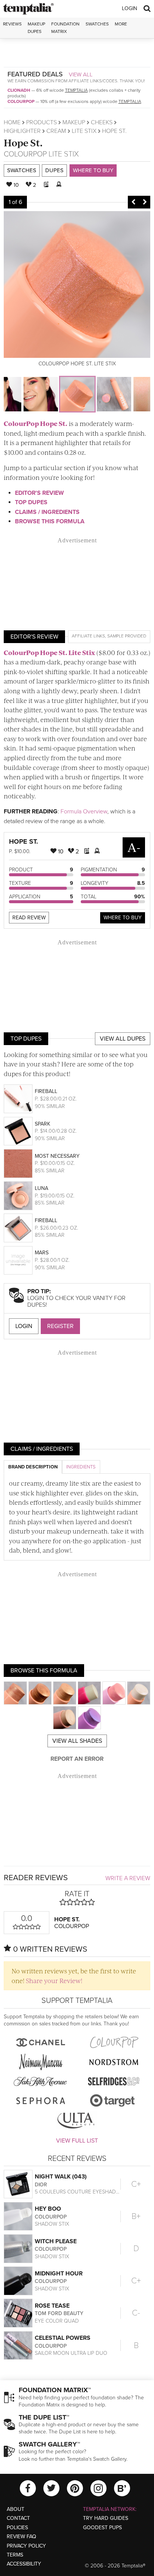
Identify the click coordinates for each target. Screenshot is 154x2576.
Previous (133, 202)
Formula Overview (84, 812)
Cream (56, 131)
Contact (18, 2518)
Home (12, 122)
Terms (15, 2555)
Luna (41, 1188)
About (16, 2509)
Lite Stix (84, 131)
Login (130, 8)
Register (60, 1326)
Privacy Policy (26, 2546)
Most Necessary (57, 1156)
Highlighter (22, 131)
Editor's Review (39, 493)
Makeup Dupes (36, 28)
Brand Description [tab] (33, 1467)
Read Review (29, 918)
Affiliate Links (88, 636)
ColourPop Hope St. (36, 423)
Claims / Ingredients (47, 512)
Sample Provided (127, 636)
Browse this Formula (50, 521)
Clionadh (19, 90)
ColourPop (21, 101)
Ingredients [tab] (81, 1467)
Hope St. (23, 142)
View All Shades (77, 1741)
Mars (42, 1253)
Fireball (46, 1091)
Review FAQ (21, 2537)
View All (81, 74)
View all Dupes (123, 1039)
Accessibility (24, 2564)
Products (41, 122)
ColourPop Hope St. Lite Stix (49, 652)
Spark (42, 1124)
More (121, 24)
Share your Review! (54, 1980)
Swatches (97, 24)
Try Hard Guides (106, 2518)
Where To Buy (123, 918)
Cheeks (102, 122)
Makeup (74, 122)
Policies (17, 2528)
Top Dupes (31, 502)
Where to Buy (93, 170)
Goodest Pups (102, 2528)
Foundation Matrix (65, 28)
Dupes (54, 170)
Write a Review (128, 1878)
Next (145, 202)
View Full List (77, 2141)
